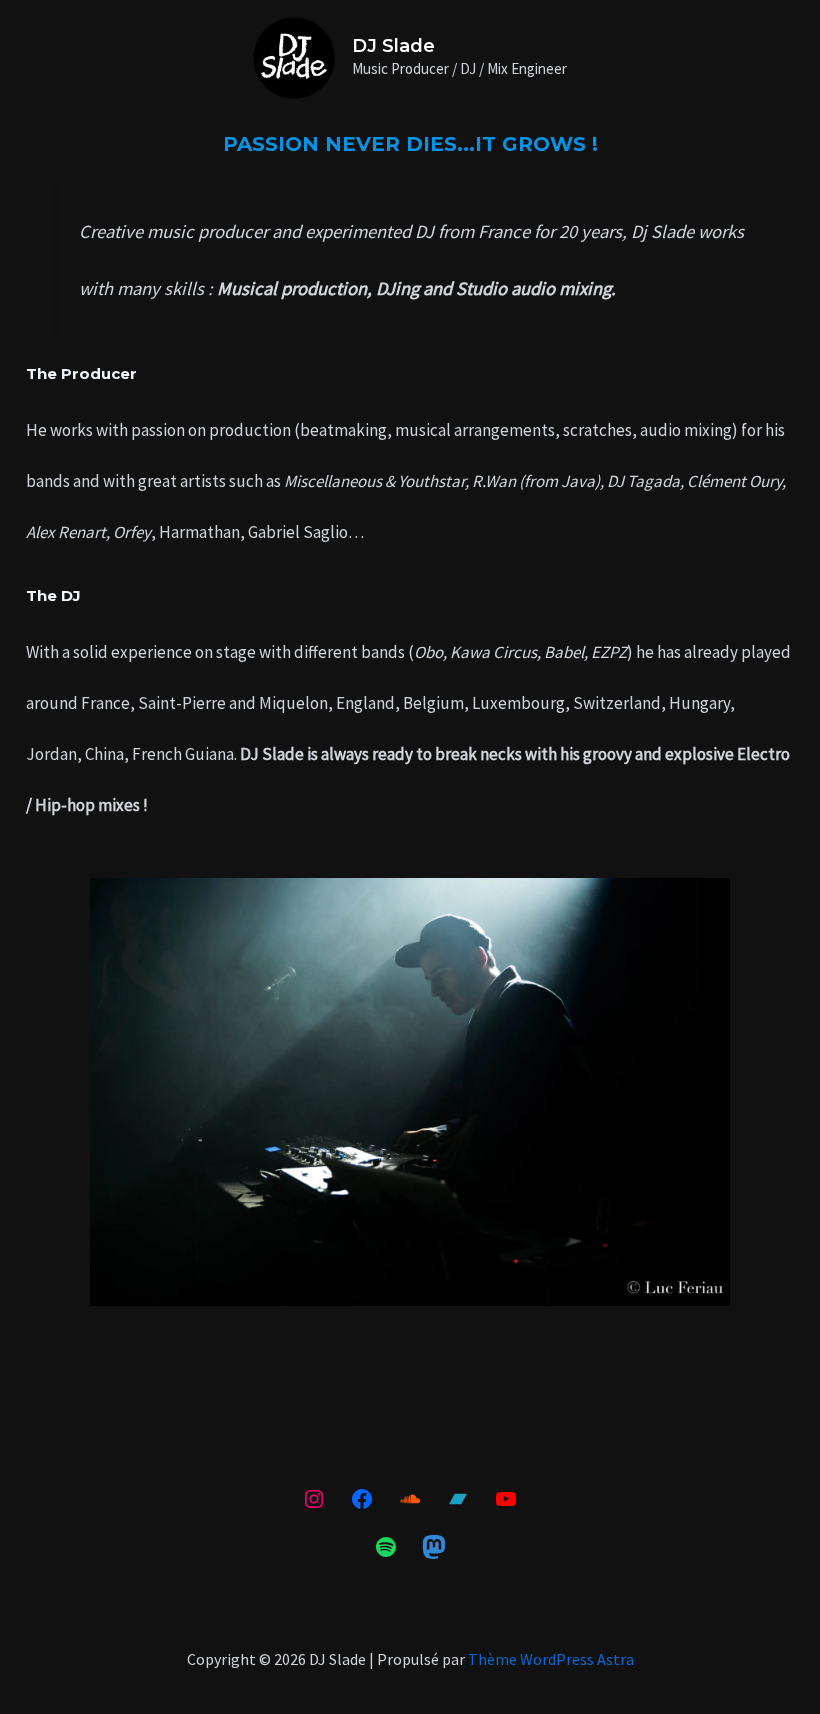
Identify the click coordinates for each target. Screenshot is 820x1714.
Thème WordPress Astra (551, 1659)
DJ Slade (393, 46)
